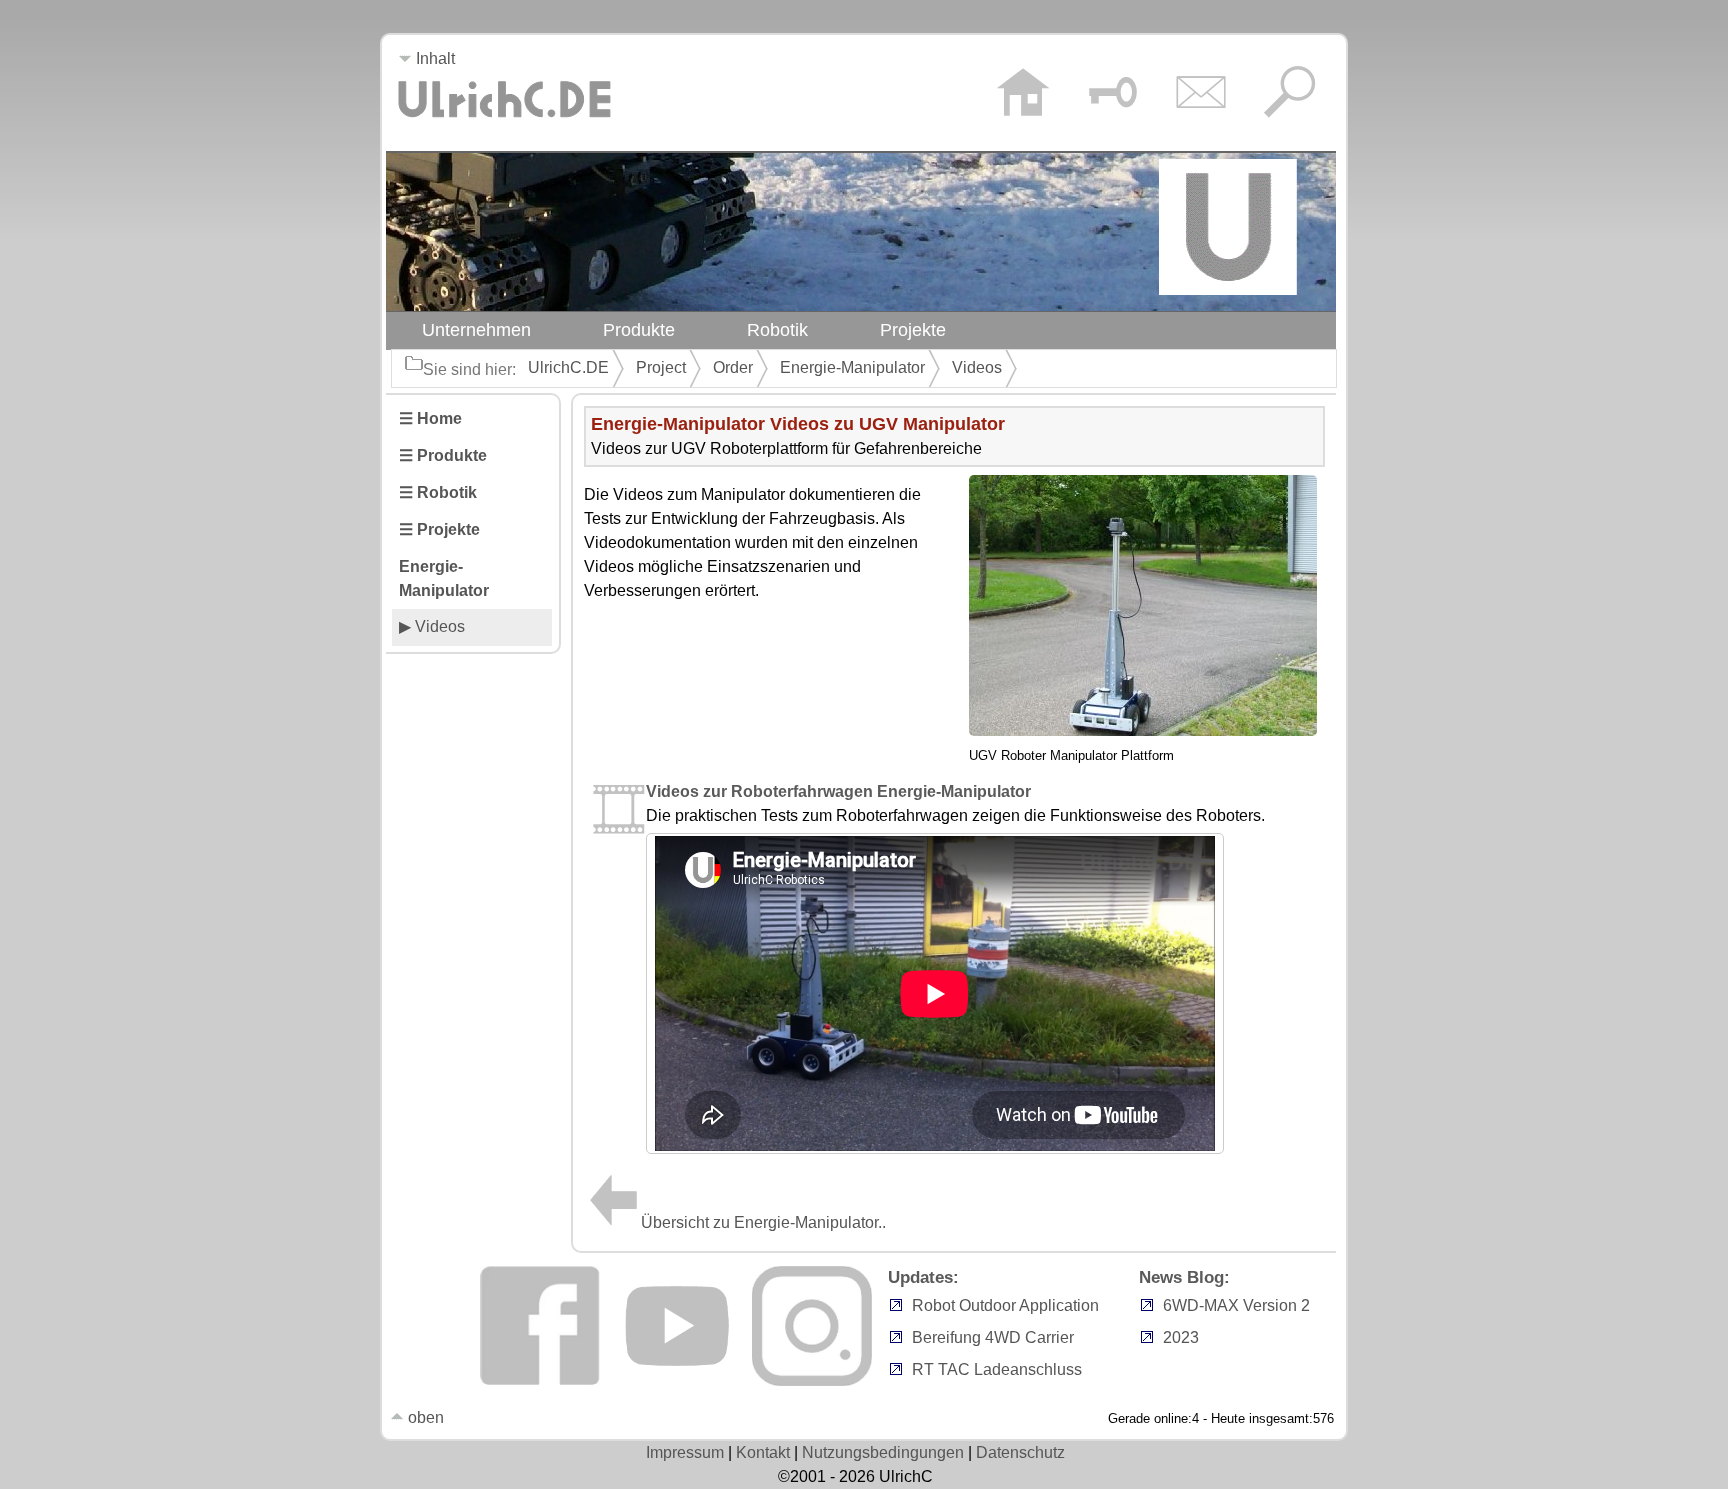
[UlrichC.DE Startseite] (1022, 95)
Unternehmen (476, 330)
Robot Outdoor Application (1005, 1305)
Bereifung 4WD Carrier (993, 1337)
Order (733, 367)
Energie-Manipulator (852, 367)
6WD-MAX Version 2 (1236, 1305)
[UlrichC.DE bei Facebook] (540, 1380)
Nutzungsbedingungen (883, 1452)
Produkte (639, 330)
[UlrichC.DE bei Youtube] (676, 1380)
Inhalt (433, 58)
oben (424, 1417)
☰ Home (430, 418)
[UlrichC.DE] (504, 123)
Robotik (777, 330)
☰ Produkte (443, 455)
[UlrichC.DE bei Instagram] (812, 1380)
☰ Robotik (438, 492)
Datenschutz (1020, 1452)
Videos (977, 367)
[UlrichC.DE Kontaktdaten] (1200, 95)
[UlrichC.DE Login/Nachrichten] (1111, 95)
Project (661, 367)
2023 (1181, 1337)
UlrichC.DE (568, 367)
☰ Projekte (439, 529)
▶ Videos (432, 626)
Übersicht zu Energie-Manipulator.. (763, 1222)
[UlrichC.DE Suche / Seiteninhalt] (1289, 95)
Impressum (685, 1452)
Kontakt (763, 1452)
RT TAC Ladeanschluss (997, 1369)
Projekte (913, 330)
